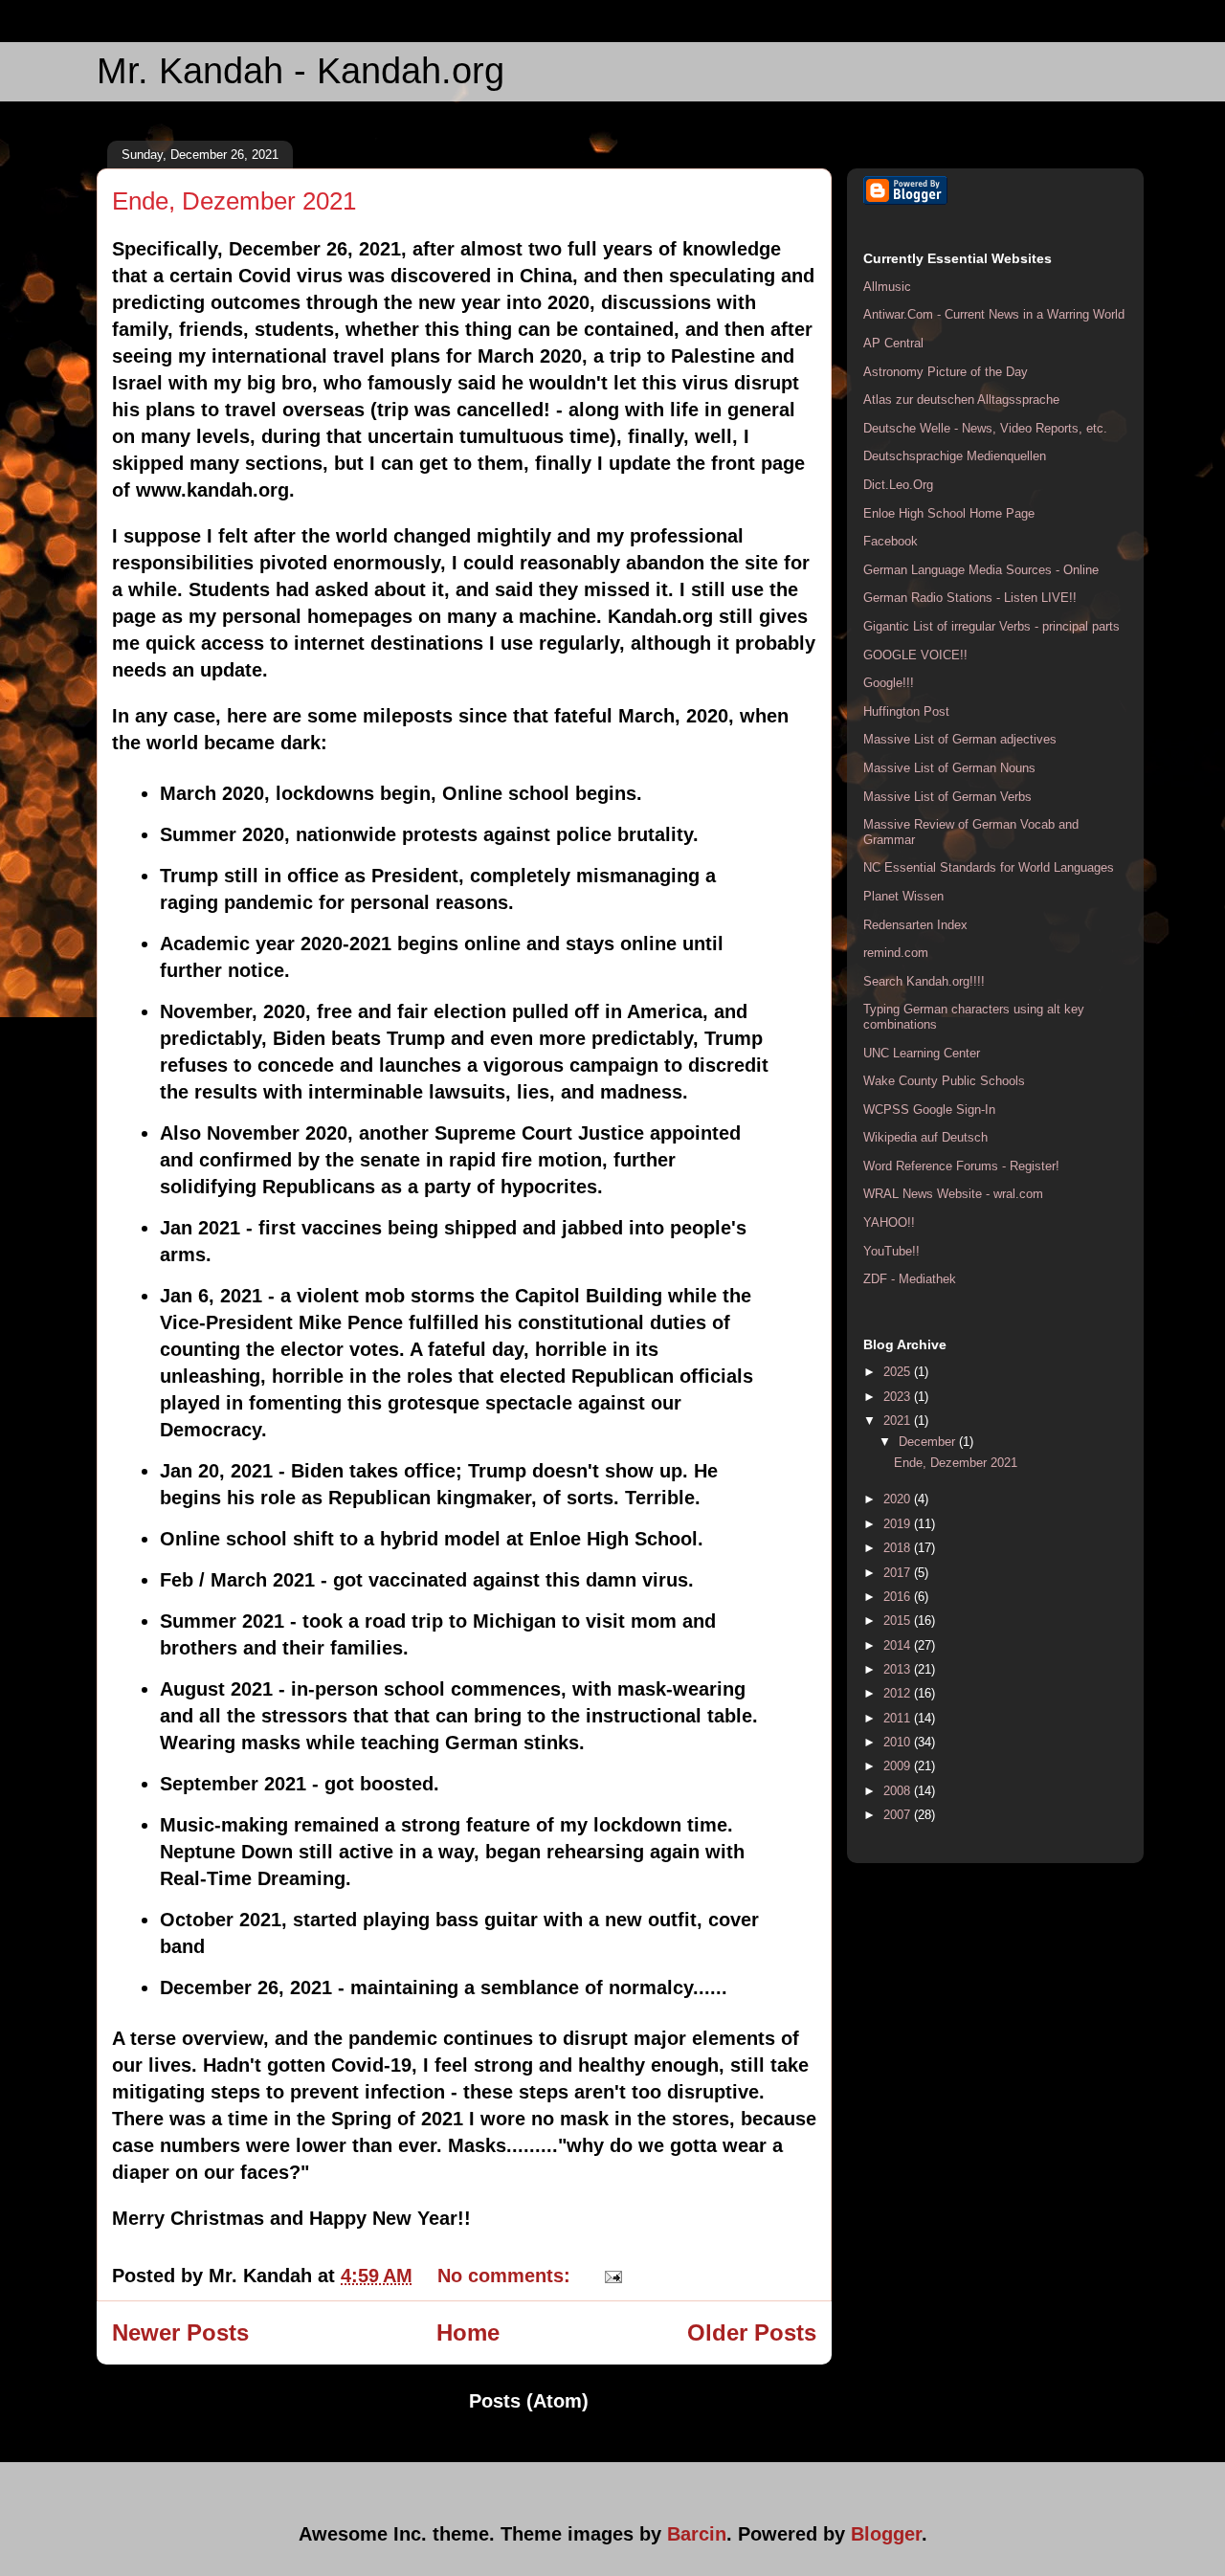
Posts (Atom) (529, 2401)
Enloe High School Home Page (949, 513)
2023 (899, 1397)
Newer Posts (180, 2332)
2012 (899, 1693)
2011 (899, 1718)
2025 (899, 1372)
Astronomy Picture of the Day (946, 372)
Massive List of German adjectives (960, 739)
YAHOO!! (889, 1222)
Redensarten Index (915, 925)
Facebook (891, 541)
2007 (899, 1815)
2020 (899, 1499)
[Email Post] (609, 2276)
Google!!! (889, 683)
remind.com (896, 953)
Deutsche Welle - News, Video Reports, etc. (985, 428)
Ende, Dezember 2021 (234, 201)
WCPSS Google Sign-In (929, 1110)
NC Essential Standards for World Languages (989, 867)
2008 (899, 1791)
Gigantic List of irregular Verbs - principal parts (991, 626)
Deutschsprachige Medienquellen (955, 456)
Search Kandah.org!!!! (924, 981)
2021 (899, 1421)
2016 (899, 1597)
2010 (899, 1742)
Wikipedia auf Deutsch (925, 1137)
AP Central (893, 343)
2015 (899, 1621)
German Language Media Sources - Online (981, 570)
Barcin (697, 2534)
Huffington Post (906, 711)
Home (468, 2332)
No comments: (507, 2276)
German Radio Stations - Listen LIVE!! (970, 598)
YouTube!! (891, 1251)
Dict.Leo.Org (898, 485)
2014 (899, 1645)
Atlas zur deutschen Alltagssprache (961, 400)
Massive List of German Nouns (949, 768)
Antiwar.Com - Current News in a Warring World (994, 314)
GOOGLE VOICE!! (915, 655)
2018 (899, 1548)
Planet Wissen (903, 896)
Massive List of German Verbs (947, 797)
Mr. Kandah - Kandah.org (301, 71)
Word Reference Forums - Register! (961, 1166)
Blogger (886, 2534)
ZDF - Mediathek (910, 1279)
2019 (899, 1524)
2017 (899, 1573)
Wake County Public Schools (944, 1081)
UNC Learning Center (922, 1053)
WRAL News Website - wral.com (953, 1194)
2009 (899, 1766)
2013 (899, 1669)
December (929, 1442)
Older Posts (752, 2332)
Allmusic (887, 287)
